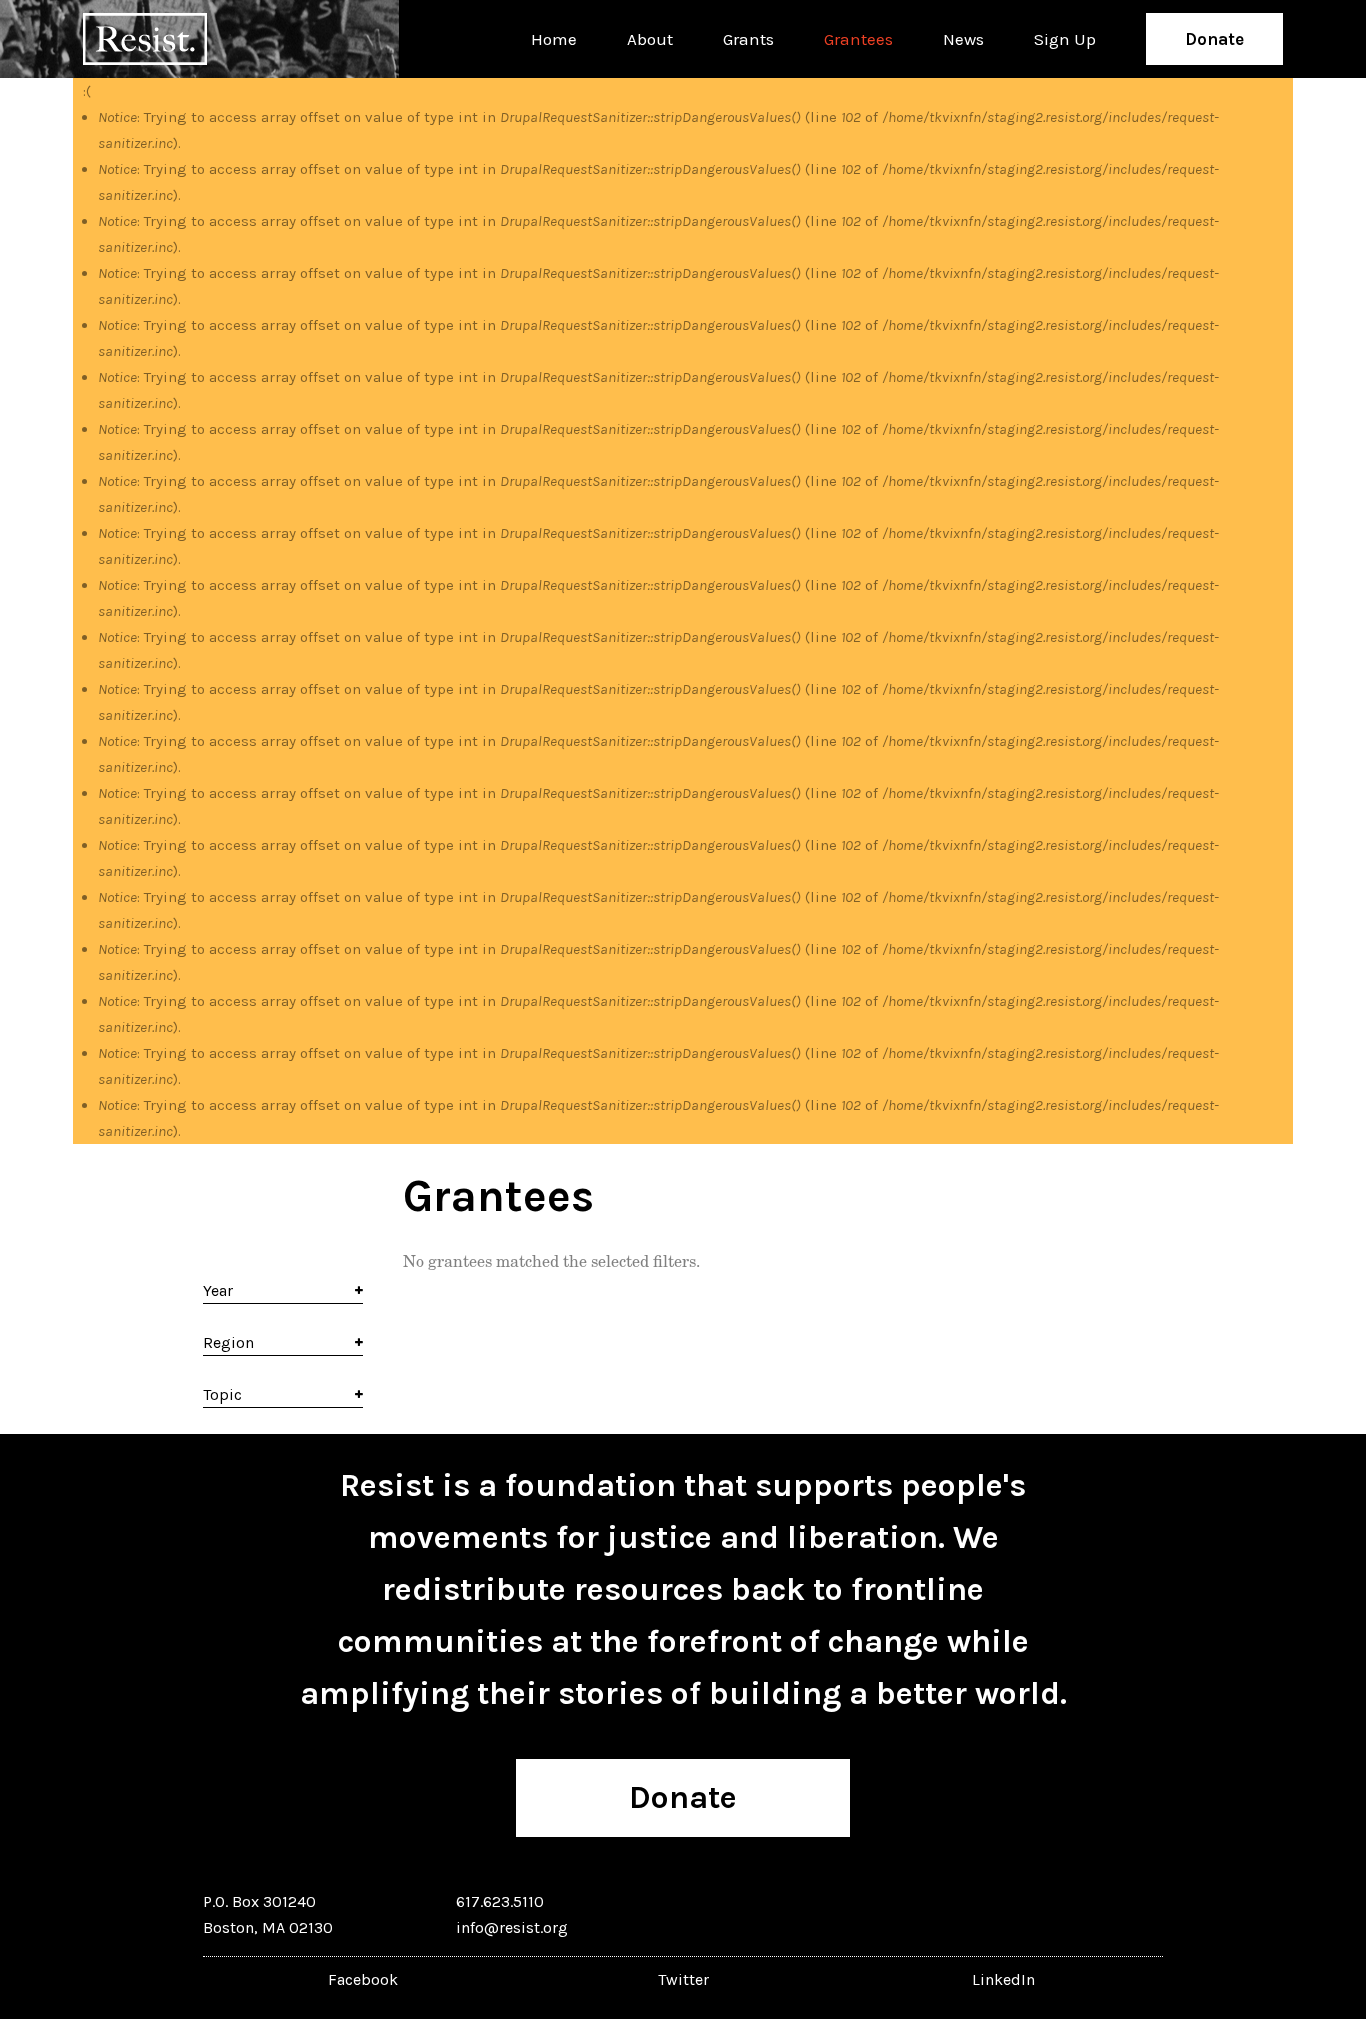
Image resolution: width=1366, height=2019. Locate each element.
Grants (748, 39)
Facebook (363, 1979)
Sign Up (1065, 39)
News (963, 39)
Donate (1214, 39)
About (650, 39)
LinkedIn (1003, 1979)
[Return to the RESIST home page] (145, 39)
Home (554, 39)
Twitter (683, 1979)
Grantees (858, 39)
